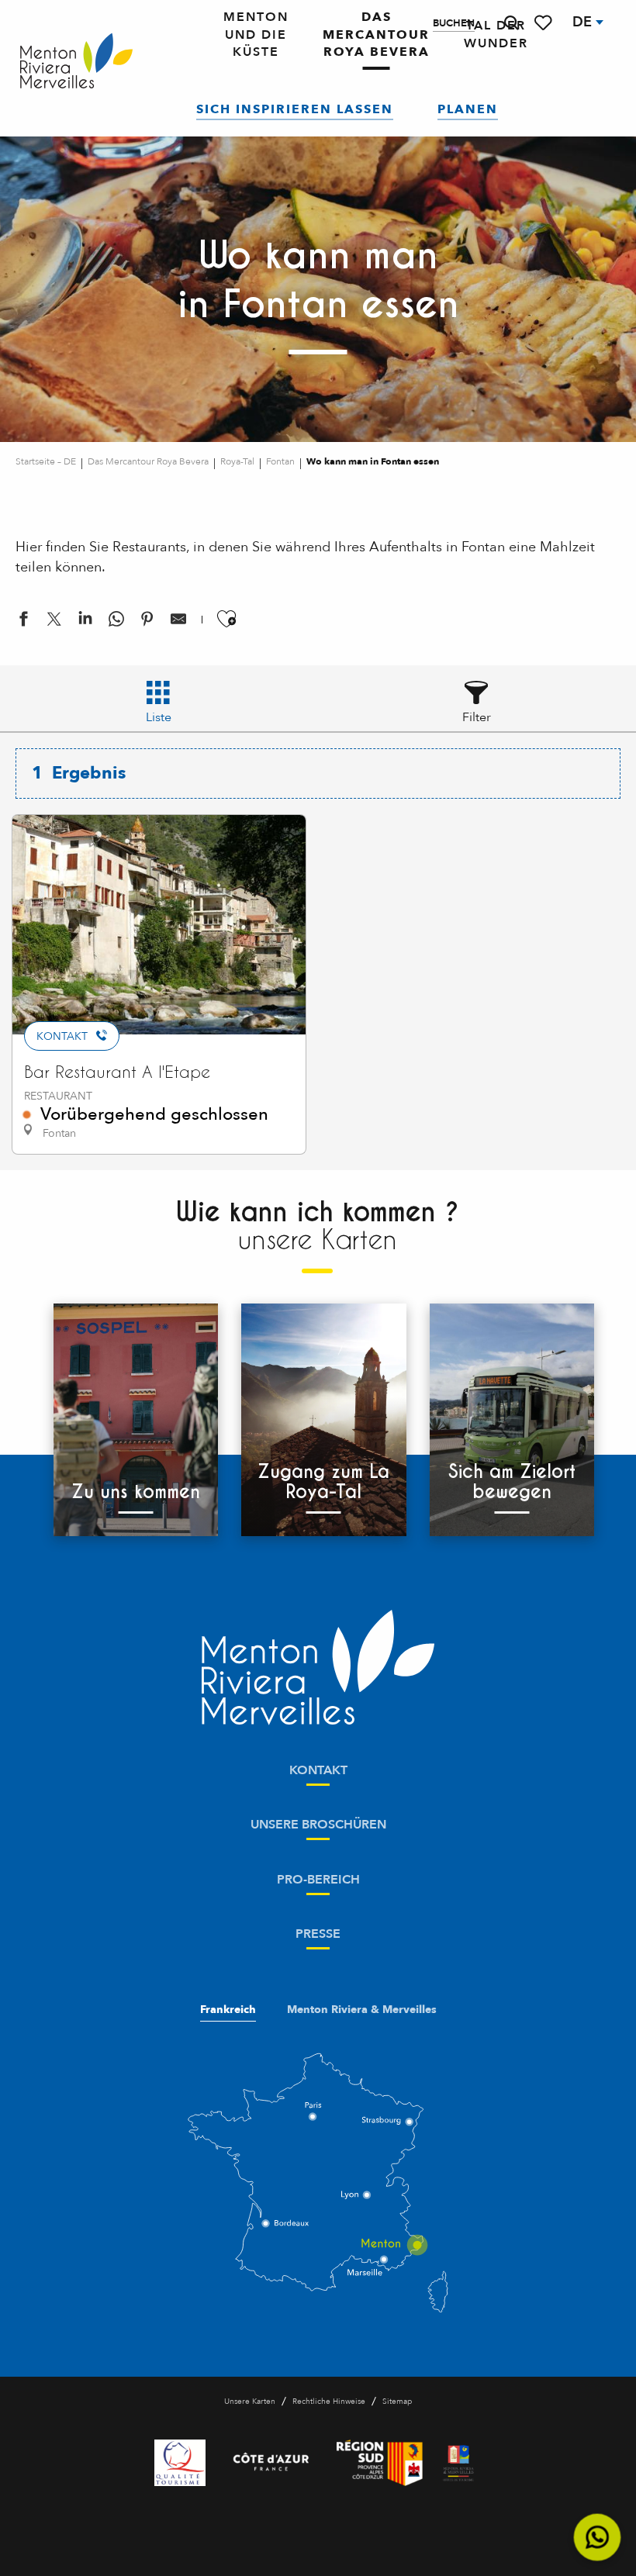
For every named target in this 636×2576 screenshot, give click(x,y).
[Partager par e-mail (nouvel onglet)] (178, 622)
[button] (511, 23)
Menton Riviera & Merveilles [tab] (362, 2010)
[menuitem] (76, 62)
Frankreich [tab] (228, 2010)
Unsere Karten (250, 2402)
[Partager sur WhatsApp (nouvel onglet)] (116, 622)
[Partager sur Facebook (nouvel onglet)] (23, 622)
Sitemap (397, 2402)
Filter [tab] (477, 717)
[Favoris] (544, 23)
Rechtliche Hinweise (329, 2402)
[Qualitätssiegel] (180, 2463)
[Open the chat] (598, 2538)
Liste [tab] (159, 717)
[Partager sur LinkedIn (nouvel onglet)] (85, 622)
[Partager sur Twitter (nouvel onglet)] (54, 622)
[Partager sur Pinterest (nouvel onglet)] (147, 622)
